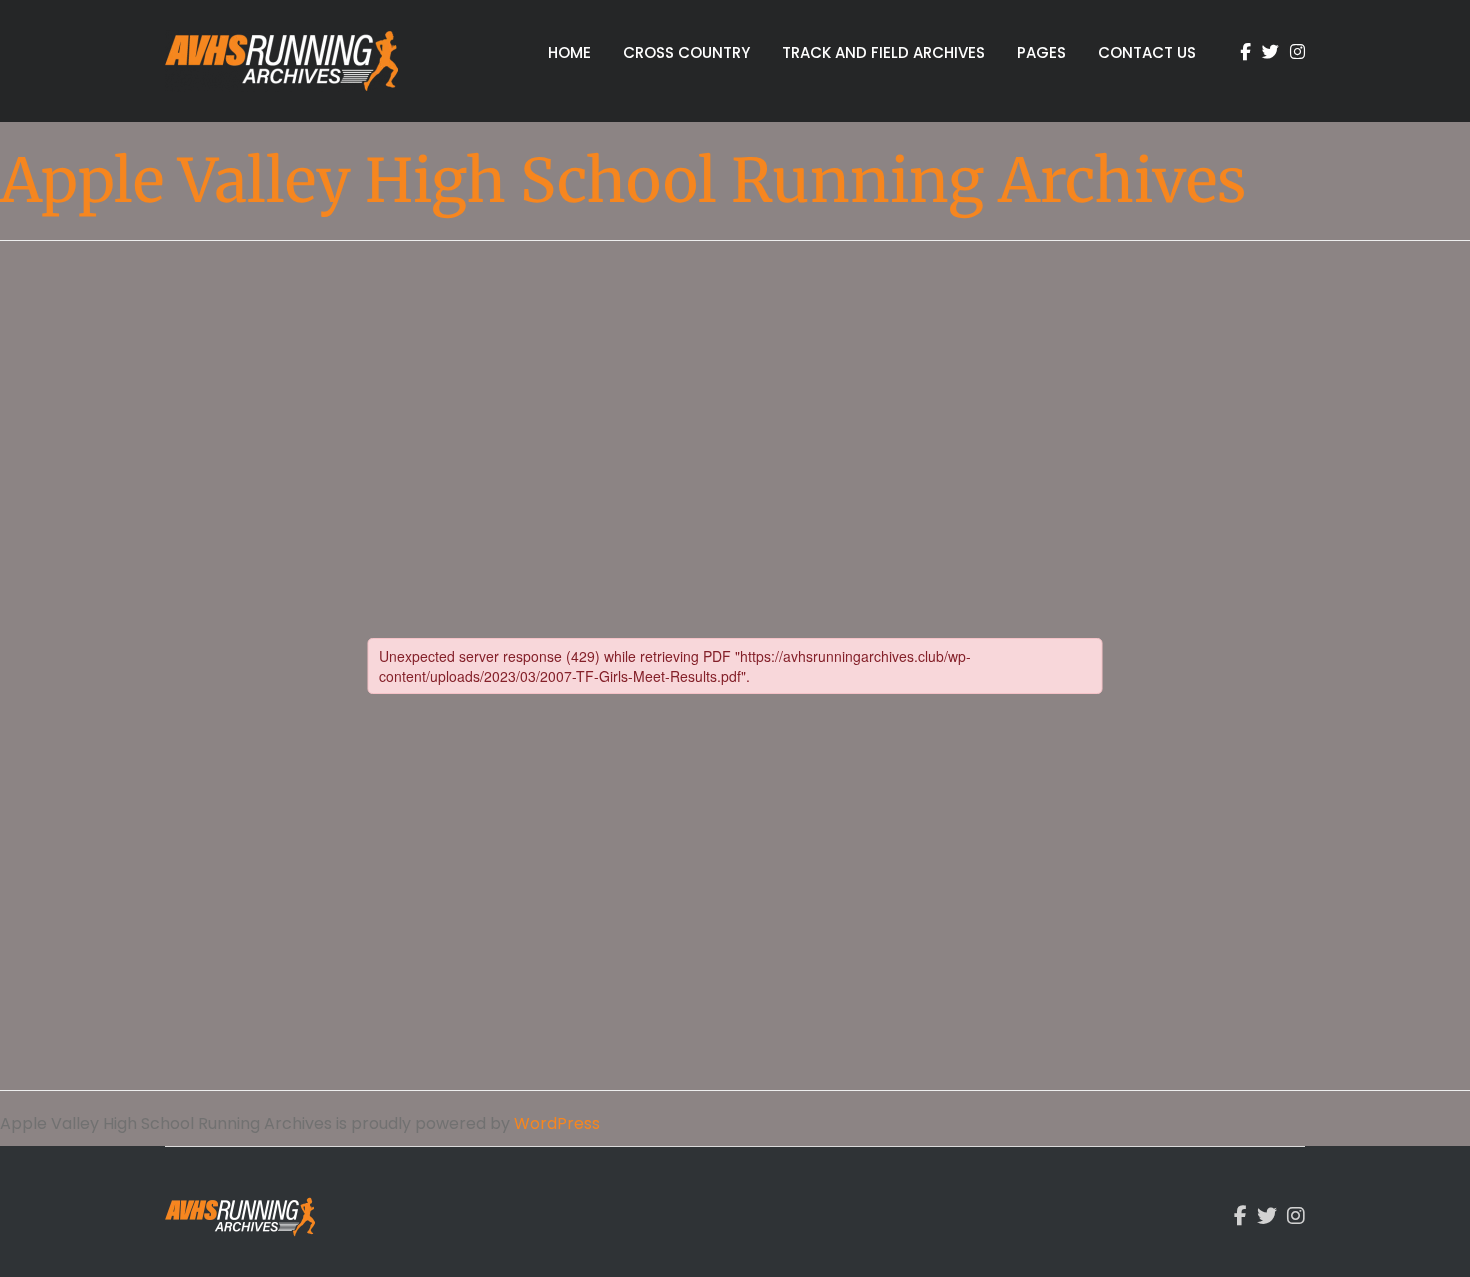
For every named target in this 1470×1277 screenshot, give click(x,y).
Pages (1041, 52)
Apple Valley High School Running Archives (623, 180)
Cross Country (686, 52)
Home (569, 52)
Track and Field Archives (883, 52)
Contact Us (1147, 52)
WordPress (557, 1123)
